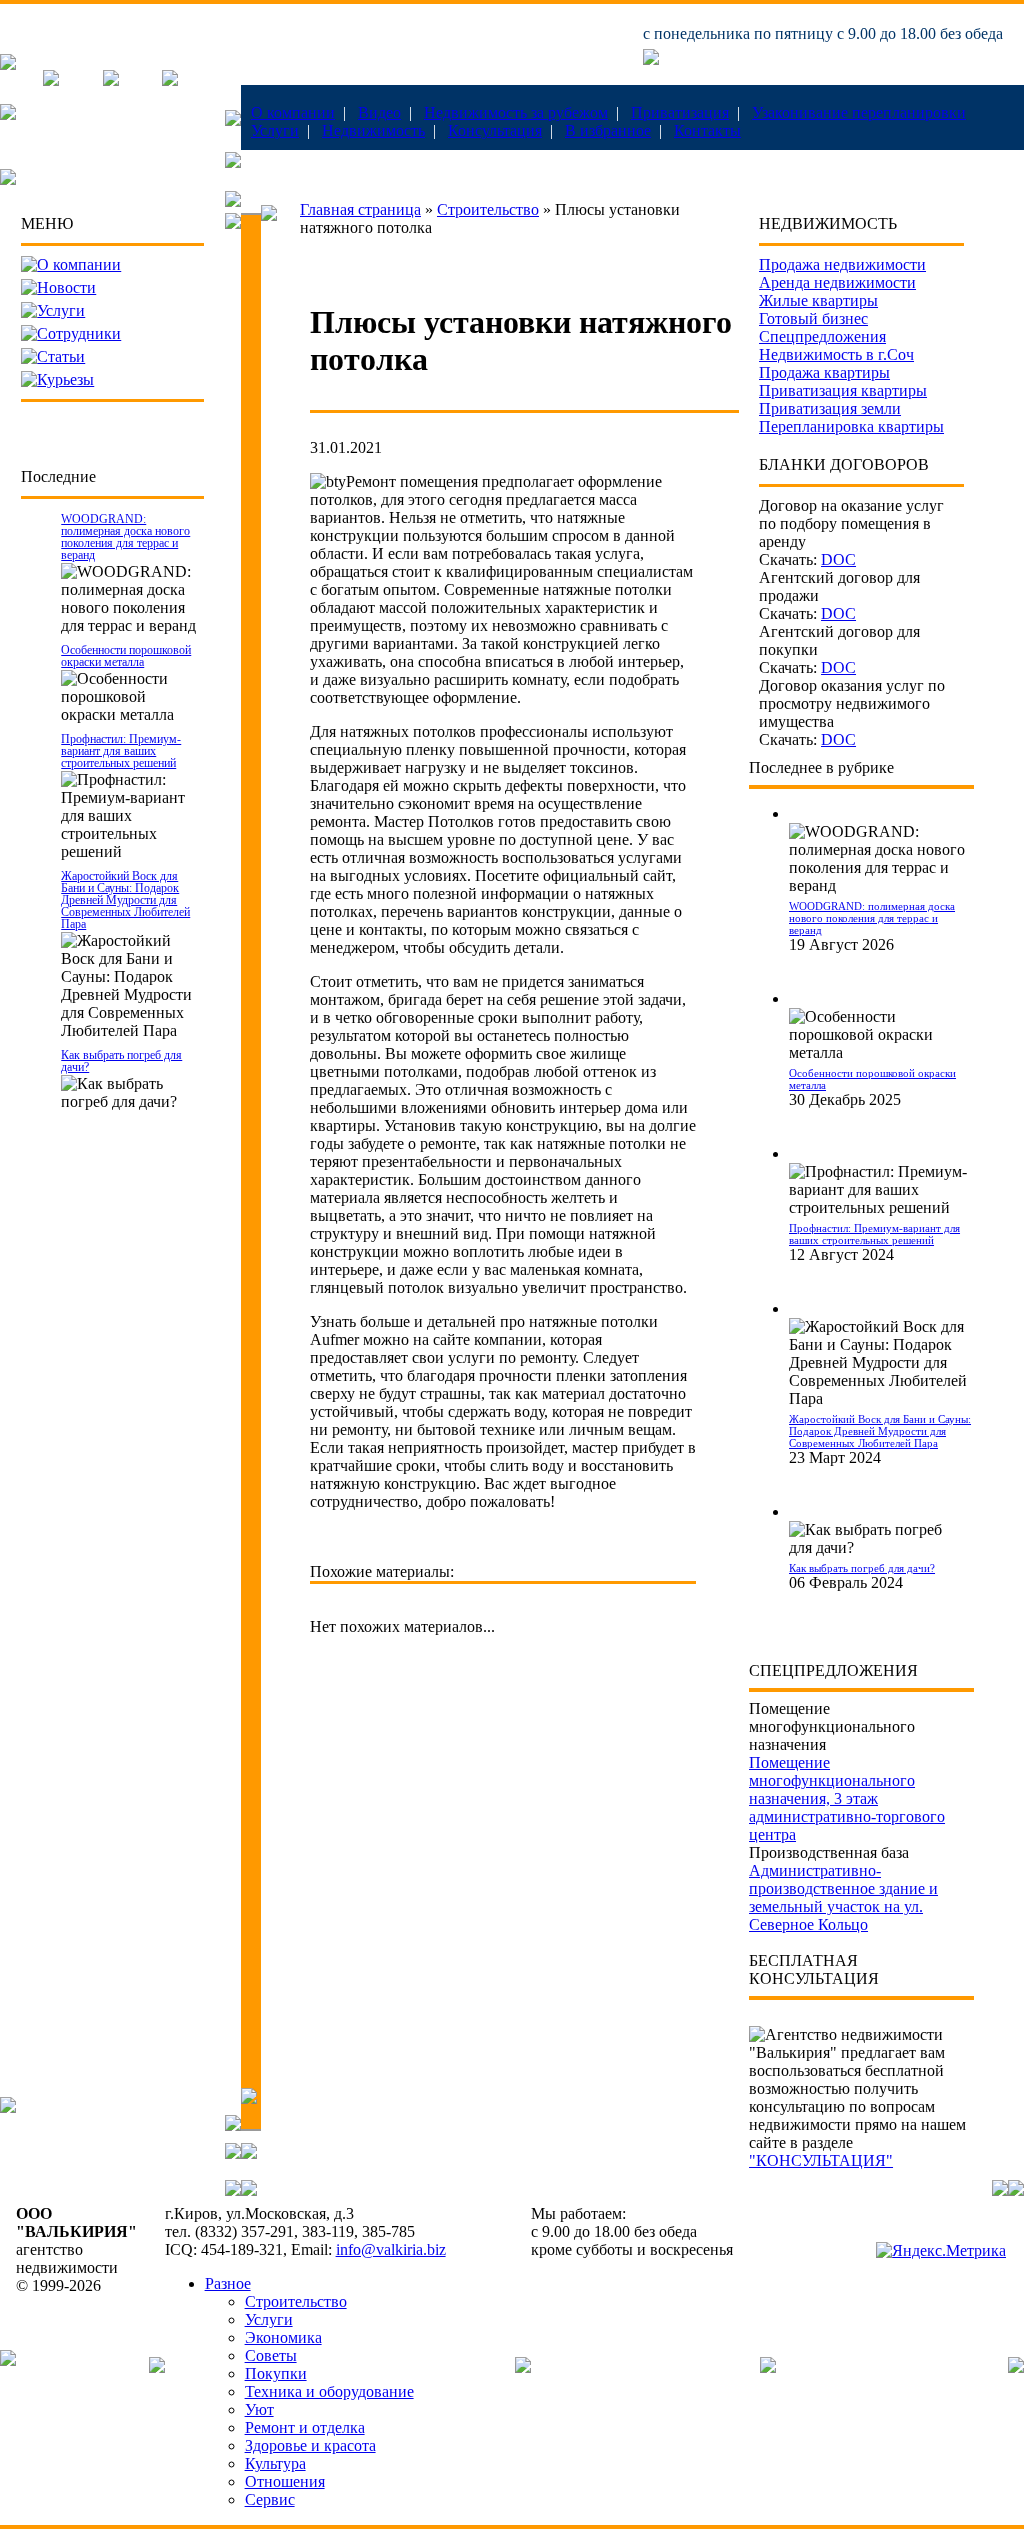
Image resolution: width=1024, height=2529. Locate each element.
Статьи (61, 356)
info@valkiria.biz (391, 2249)
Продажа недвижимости (842, 264)
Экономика (283, 2337)
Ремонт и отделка (305, 2427)
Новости (66, 287)
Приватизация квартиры (843, 390)
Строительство (488, 209)
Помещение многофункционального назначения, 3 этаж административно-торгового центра (847, 1798)
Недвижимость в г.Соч (836, 354)
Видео (379, 112)
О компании (293, 112)
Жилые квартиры (818, 300)
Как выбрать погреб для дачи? (121, 1061)
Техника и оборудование (329, 2391)
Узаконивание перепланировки (859, 112)
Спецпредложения (822, 336)
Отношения (285, 2481)
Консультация (495, 130)
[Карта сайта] (170, 80)
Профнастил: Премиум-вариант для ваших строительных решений (121, 751)
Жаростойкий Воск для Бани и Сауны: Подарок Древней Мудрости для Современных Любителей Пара (125, 900)
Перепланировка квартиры (851, 426)
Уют (259, 2409)
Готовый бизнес (813, 318)
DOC (838, 559)
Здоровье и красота (310, 2445)
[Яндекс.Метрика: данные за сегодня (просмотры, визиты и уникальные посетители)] (941, 2251)
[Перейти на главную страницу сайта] (8, 64)
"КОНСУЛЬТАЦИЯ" (821, 2160)
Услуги (275, 130)
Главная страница (360, 209)
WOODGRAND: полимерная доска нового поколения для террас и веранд (125, 537)
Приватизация (680, 112)
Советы (271, 2355)
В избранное (608, 130)
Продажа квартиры (824, 372)
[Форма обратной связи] (111, 80)
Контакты (707, 130)
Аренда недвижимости (837, 282)
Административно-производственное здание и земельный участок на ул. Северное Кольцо (843, 1897)
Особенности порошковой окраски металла (126, 656)
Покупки (276, 2373)
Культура (275, 2463)
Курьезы (65, 379)
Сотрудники (79, 333)
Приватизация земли (830, 408)
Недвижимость (373, 130)
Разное (228, 2283)
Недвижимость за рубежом (516, 112)
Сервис (270, 2499)
